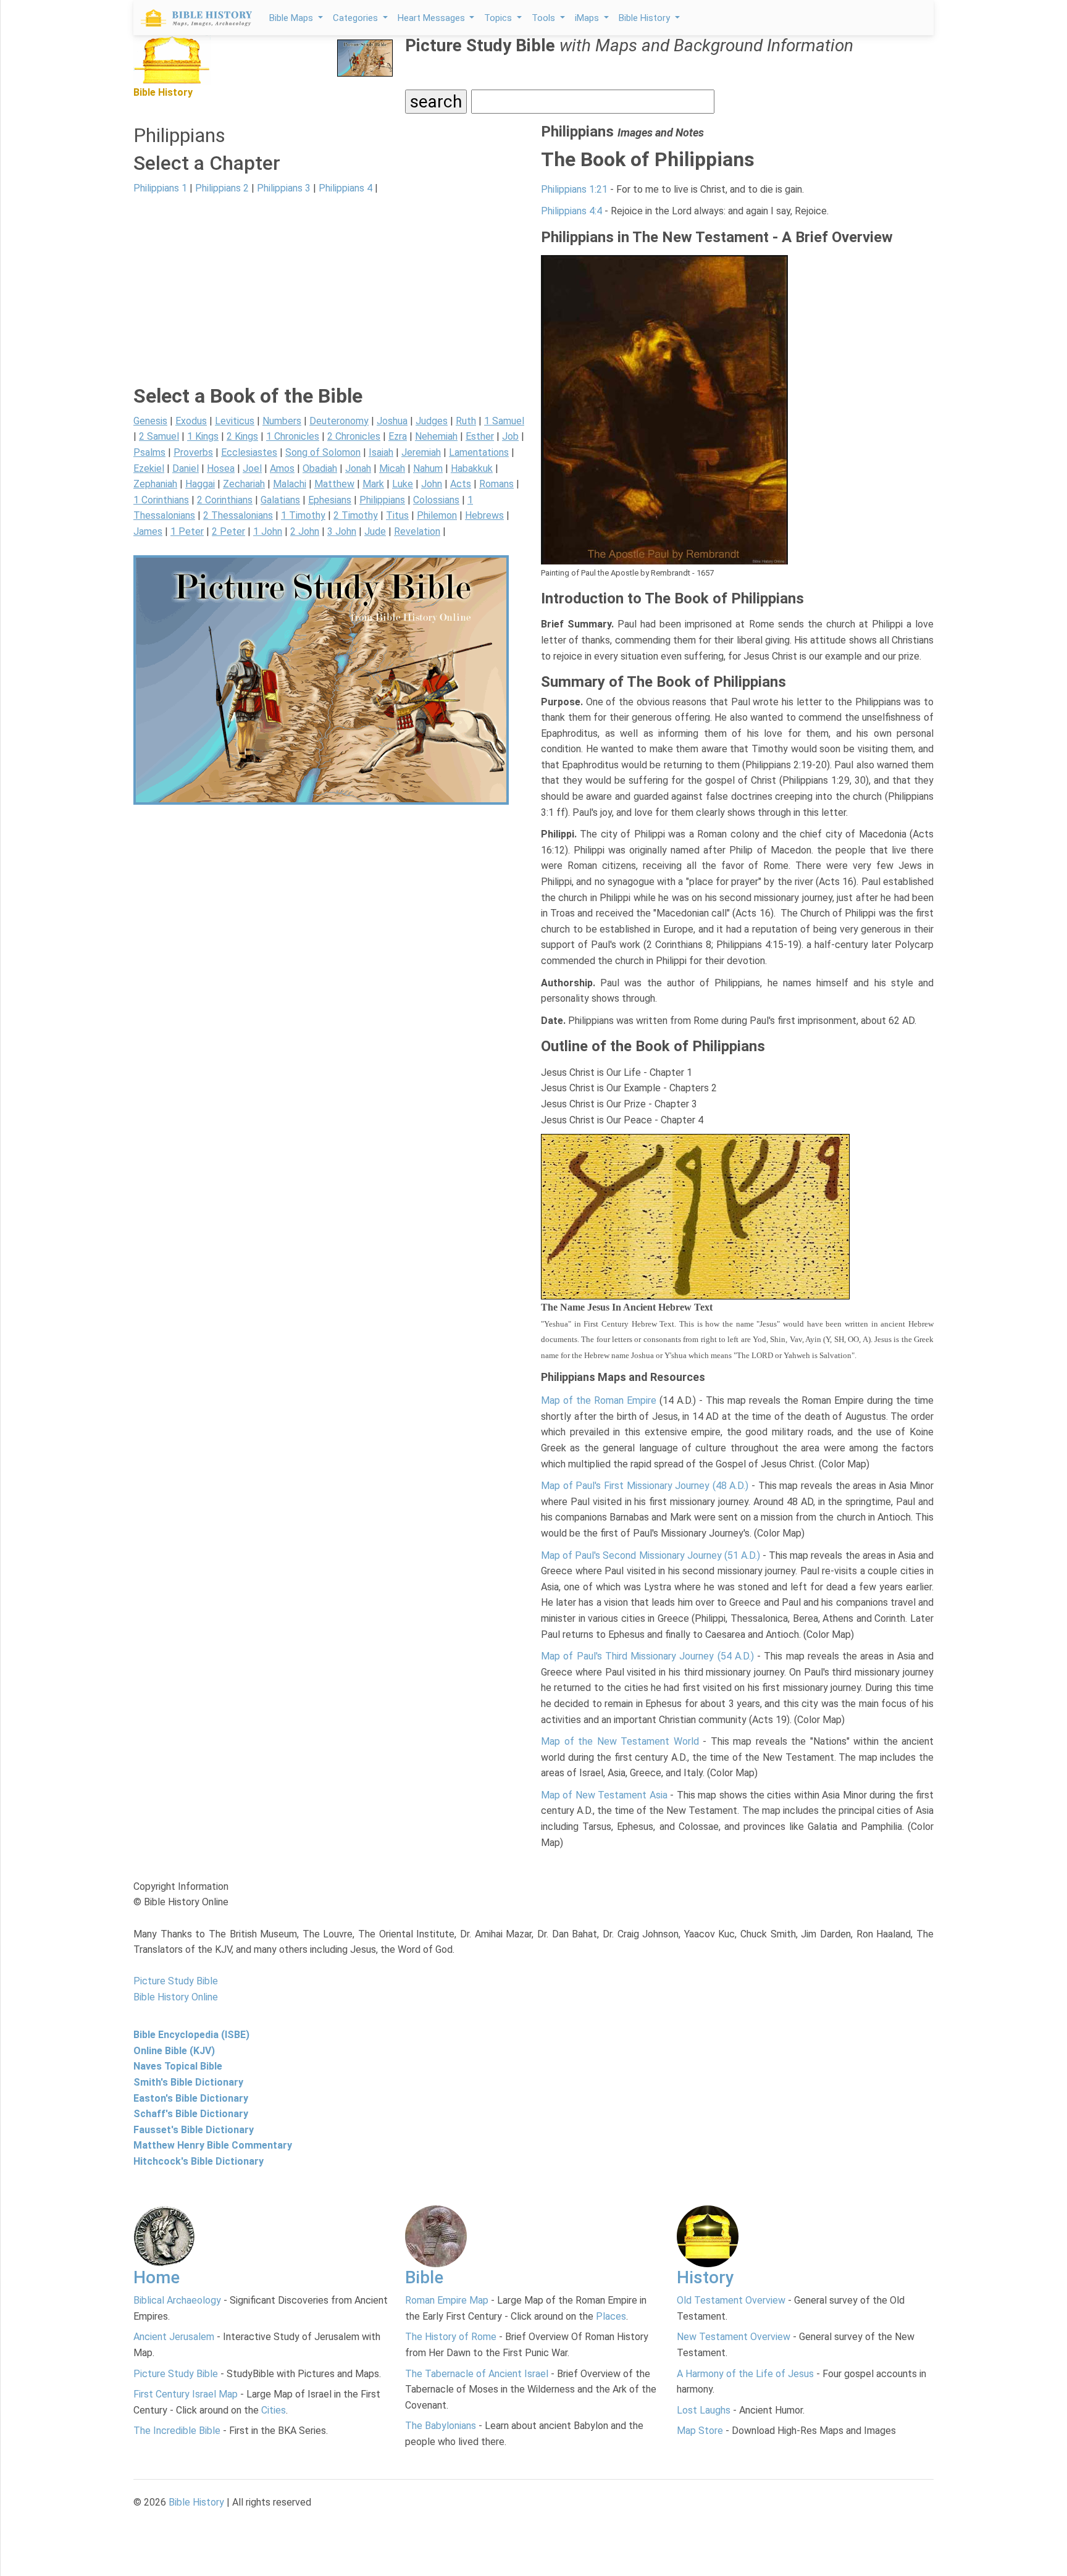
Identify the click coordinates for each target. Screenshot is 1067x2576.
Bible (424, 2277)
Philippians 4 (345, 188)
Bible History (196, 2502)
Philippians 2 (222, 188)
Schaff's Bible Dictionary (191, 2114)
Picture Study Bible (176, 2374)
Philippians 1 (160, 188)
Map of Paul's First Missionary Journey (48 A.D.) (645, 1486)
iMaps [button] (588, 18)
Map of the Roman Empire (599, 1400)
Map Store (700, 2431)
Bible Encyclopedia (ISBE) (191, 2035)
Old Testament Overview (731, 2300)
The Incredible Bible (177, 2431)
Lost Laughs (704, 2410)
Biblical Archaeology (177, 2300)
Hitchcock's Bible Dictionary (199, 2161)
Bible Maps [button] (292, 18)
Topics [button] (499, 18)
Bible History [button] (646, 18)
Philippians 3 (284, 188)
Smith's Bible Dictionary (188, 2082)
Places (611, 2316)
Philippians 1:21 (574, 189)
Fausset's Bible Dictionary (194, 2130)
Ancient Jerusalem (174, 2337)
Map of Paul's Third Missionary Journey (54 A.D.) (647, 1656)
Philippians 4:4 (571, 211)
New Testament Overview (734, 2337)
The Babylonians (441, 2426)
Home (157, 2277)
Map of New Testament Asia (604, 1795)
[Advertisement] (330, 298)
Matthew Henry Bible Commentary (213, 2145)
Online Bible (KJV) (174, 2051)
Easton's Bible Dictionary (191, 2098)
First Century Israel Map (186, 2394)
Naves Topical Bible (178, 2066)
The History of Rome (451, 2337)
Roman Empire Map (447, 2300)
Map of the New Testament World (620, 1741)
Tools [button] (545, 18)
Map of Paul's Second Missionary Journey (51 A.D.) (651, 1555)
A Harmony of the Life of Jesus (745, 2374)
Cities (274, 2410)
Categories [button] (357, 18)
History (705, 2277)
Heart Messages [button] (433, 18)
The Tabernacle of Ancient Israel (477, 2374)
